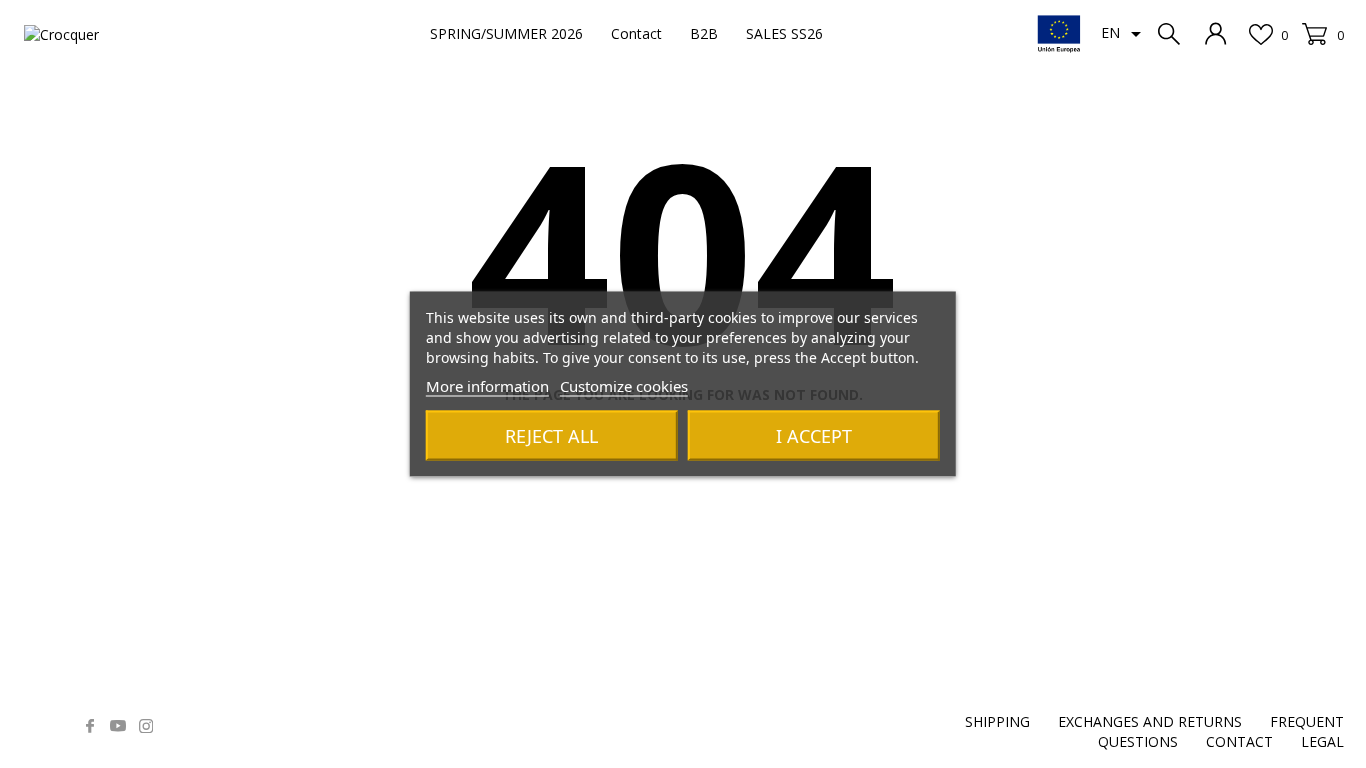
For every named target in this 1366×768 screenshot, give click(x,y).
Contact (636, 33)
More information (487, 386)
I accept (814, 436)
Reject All (551, 436)
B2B (704, 33)
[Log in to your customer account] (1216, 33)
